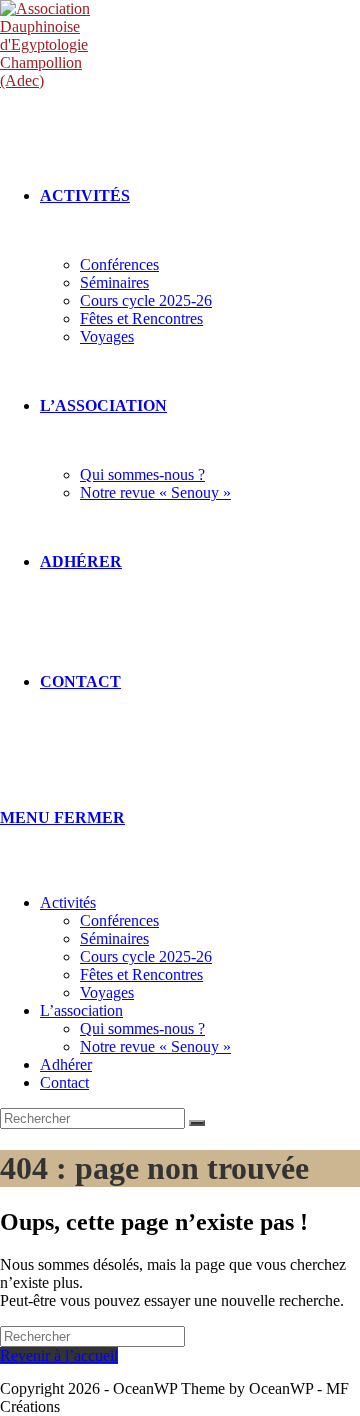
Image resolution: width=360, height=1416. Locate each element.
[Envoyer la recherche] (197, 1123)
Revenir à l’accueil (59, 1355)
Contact (64, 1082)
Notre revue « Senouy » (155, 1046)
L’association (81, 1010)
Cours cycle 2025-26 (146, 956)
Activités (68, 902)
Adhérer (66, 1064)
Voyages (107, 992)
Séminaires (114, 938)
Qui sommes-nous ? (142, 1028)
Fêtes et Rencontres (141, 974)
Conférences (119, 920)
